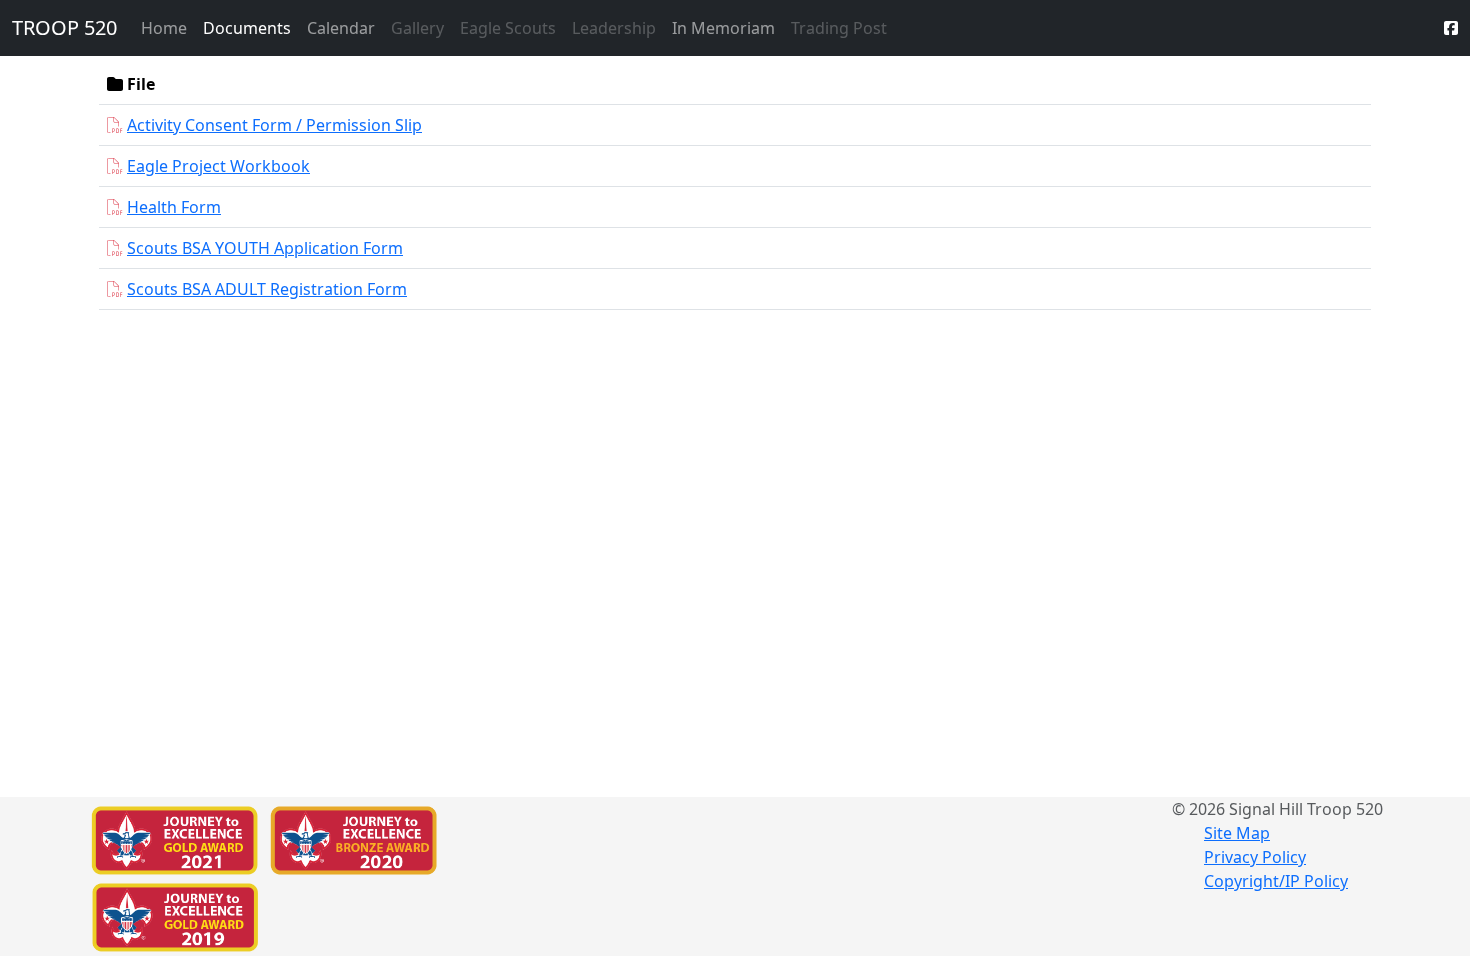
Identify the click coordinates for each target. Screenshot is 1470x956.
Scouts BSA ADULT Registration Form (267, 289)
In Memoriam (723, 28)
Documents (247, 28)
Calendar (341, 28)
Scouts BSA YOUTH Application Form (265, 248)
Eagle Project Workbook (218, 166)
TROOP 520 (64, 27)
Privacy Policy (1255, 857)
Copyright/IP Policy (1276, 881)
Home (164, 28)
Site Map (1237, 833)
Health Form (174, 207)
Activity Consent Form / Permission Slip (274, 125)
